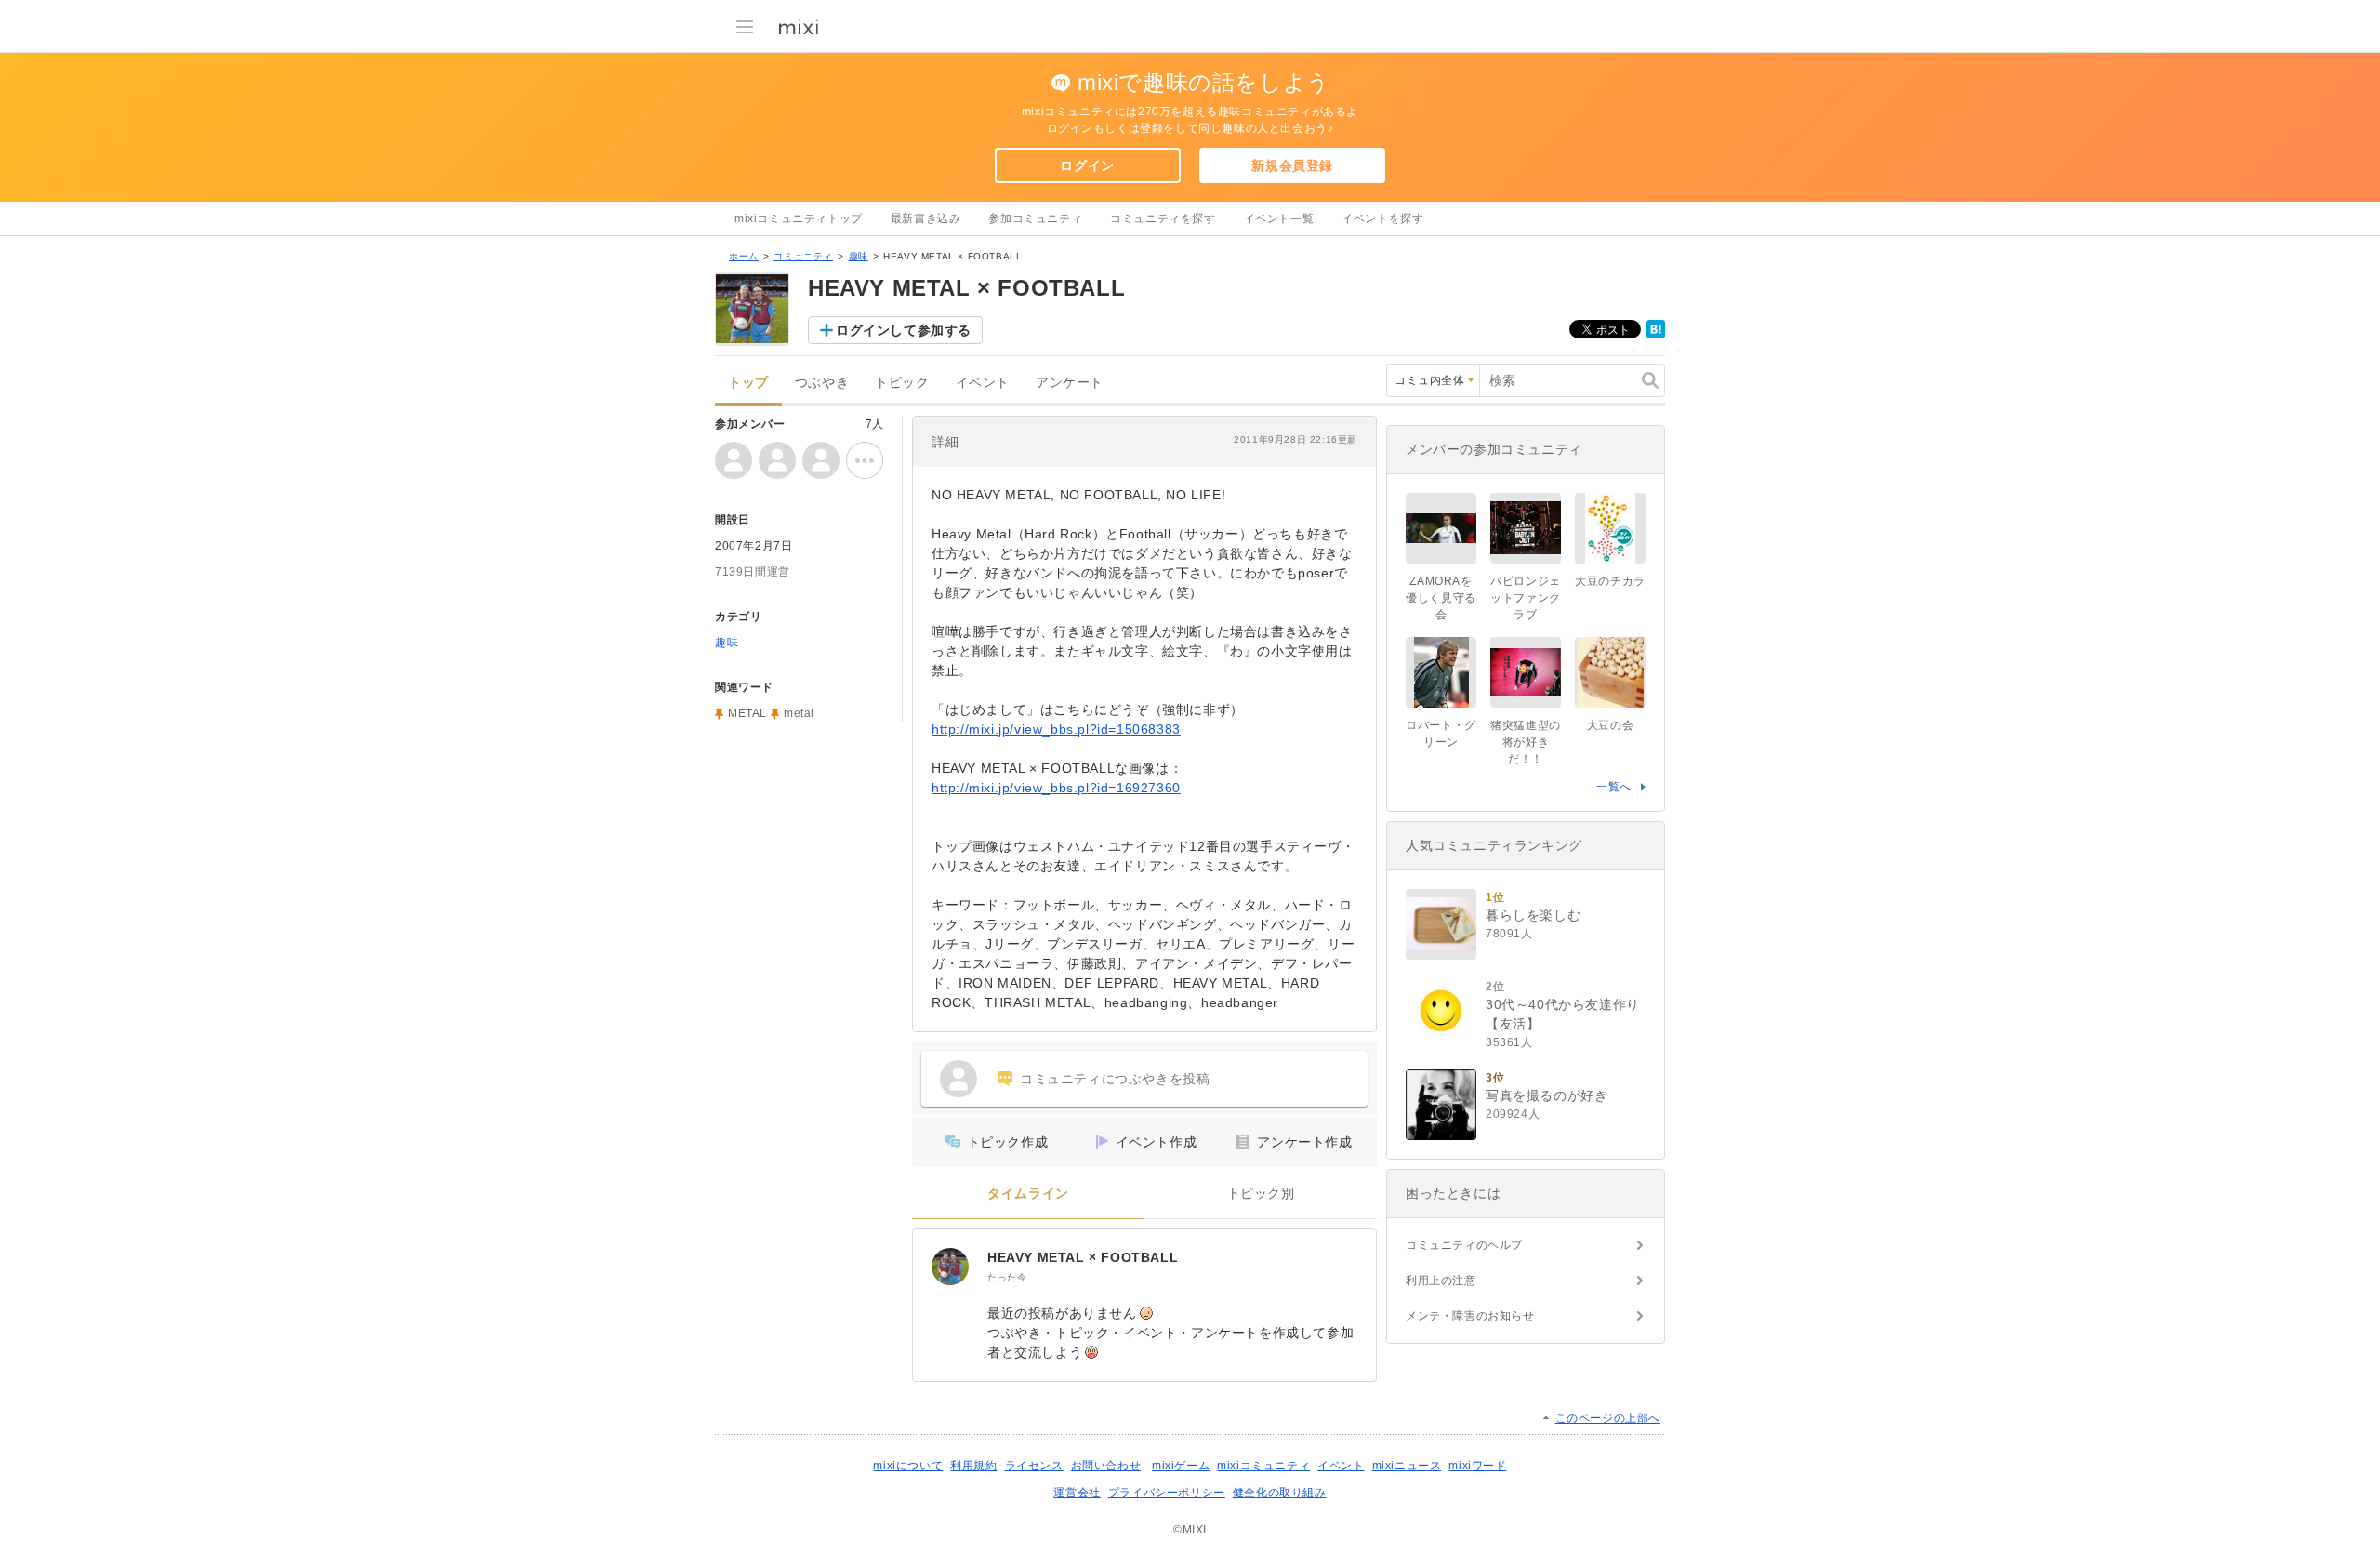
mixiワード (1477, 1466)
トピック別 (1261, 1194)
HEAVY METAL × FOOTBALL (1083, 1257)
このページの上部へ (1608, 1418)
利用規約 (973, 1466)
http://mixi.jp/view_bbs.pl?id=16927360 (1056, 788)
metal (799, 713)
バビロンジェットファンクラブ (1526, 598)
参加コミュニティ (1035, 219)
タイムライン (1028, 1194)
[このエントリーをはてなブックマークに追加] (1656, 335)
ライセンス (1034, 1466)
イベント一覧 (1279, 219)
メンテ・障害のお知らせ (1470, 1316)
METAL (747, 713)
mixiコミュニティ (1263, 1466)
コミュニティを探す (1163, 219)
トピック (902, 383)
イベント (983, 383)
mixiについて (908, 1466)
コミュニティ (803, 256)
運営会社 (1077, 1493)
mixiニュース (1407, 1466)
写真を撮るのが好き (1547, 1095)
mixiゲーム (1181, 1466)
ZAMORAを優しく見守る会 (1441, 598)
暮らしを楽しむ (1533, 915)
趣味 (859, 256)
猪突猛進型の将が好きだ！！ (1526, 742)
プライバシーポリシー (1167, 1493)
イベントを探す (1382, 219)
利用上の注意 (1441, 1281)
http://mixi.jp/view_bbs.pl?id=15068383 (1056, 729)
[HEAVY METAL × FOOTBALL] (950, 1267)
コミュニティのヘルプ (1464, 1245)
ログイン (1087, 166)
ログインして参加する (904, 330)
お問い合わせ (1106, 1466)
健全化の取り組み (1280, 1493)
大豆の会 (1610, 725)
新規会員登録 (1292, 166)
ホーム (744, 256)
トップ (748, 383)
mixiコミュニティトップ (799, 219)
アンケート (1070, 383)
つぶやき (822, 383)
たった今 (1007, 1277)
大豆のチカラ (1610, 581)
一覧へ (1614, 787)
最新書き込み (926, 219)
